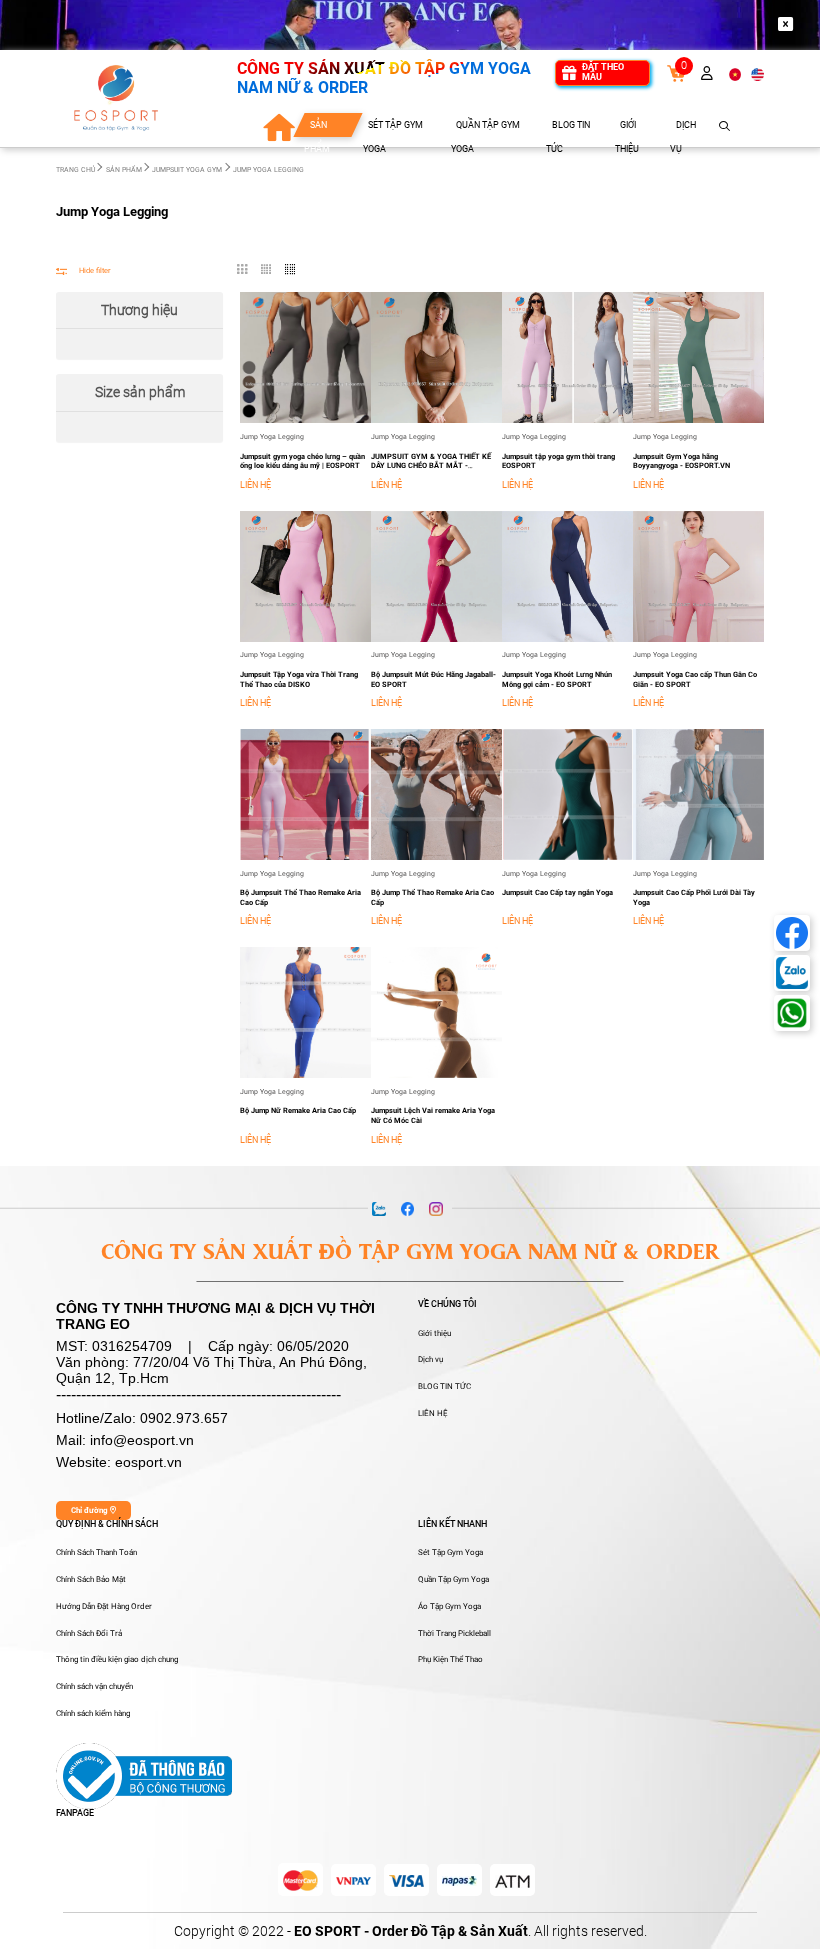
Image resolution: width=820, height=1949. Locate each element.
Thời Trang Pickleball (454, 1633)
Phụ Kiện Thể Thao (450, 1659)
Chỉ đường (90, 1510)
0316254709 (132, 1346)
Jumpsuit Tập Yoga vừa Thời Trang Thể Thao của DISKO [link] (299, 679)
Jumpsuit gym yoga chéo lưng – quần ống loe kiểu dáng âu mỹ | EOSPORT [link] (302, 461)
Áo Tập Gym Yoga (449, 1606)
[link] (676, 72)
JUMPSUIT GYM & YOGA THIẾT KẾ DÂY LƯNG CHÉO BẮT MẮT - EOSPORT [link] (431, 466)
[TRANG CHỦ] (278, 127)
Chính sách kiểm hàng (93, 1713)
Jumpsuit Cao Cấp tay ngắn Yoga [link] (557, 892)
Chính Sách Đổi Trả (89, 1633)
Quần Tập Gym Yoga (453, 1579)
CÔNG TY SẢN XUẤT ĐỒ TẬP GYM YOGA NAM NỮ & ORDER (384, 77)
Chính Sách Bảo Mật (91, 1579)
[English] (757, 73)
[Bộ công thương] (144, 1774)
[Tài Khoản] (707, 73)
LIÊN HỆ (433, 1413)
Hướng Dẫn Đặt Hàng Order (104, 1606)
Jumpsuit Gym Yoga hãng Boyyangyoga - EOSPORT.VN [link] (681, 461)
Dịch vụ (430, 1359)
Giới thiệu (434, 1333)
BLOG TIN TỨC (444, 1386)
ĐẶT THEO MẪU (603, 72)
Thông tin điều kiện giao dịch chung (117, 1659)
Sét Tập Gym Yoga (450, 1552)
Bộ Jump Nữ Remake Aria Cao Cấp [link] (298, 1110)
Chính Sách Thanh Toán (96, 1552)
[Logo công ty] (116, 98)
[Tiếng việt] (735, 73)
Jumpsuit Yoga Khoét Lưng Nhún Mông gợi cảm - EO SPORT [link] (557, 679)
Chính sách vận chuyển (94, 1686)
